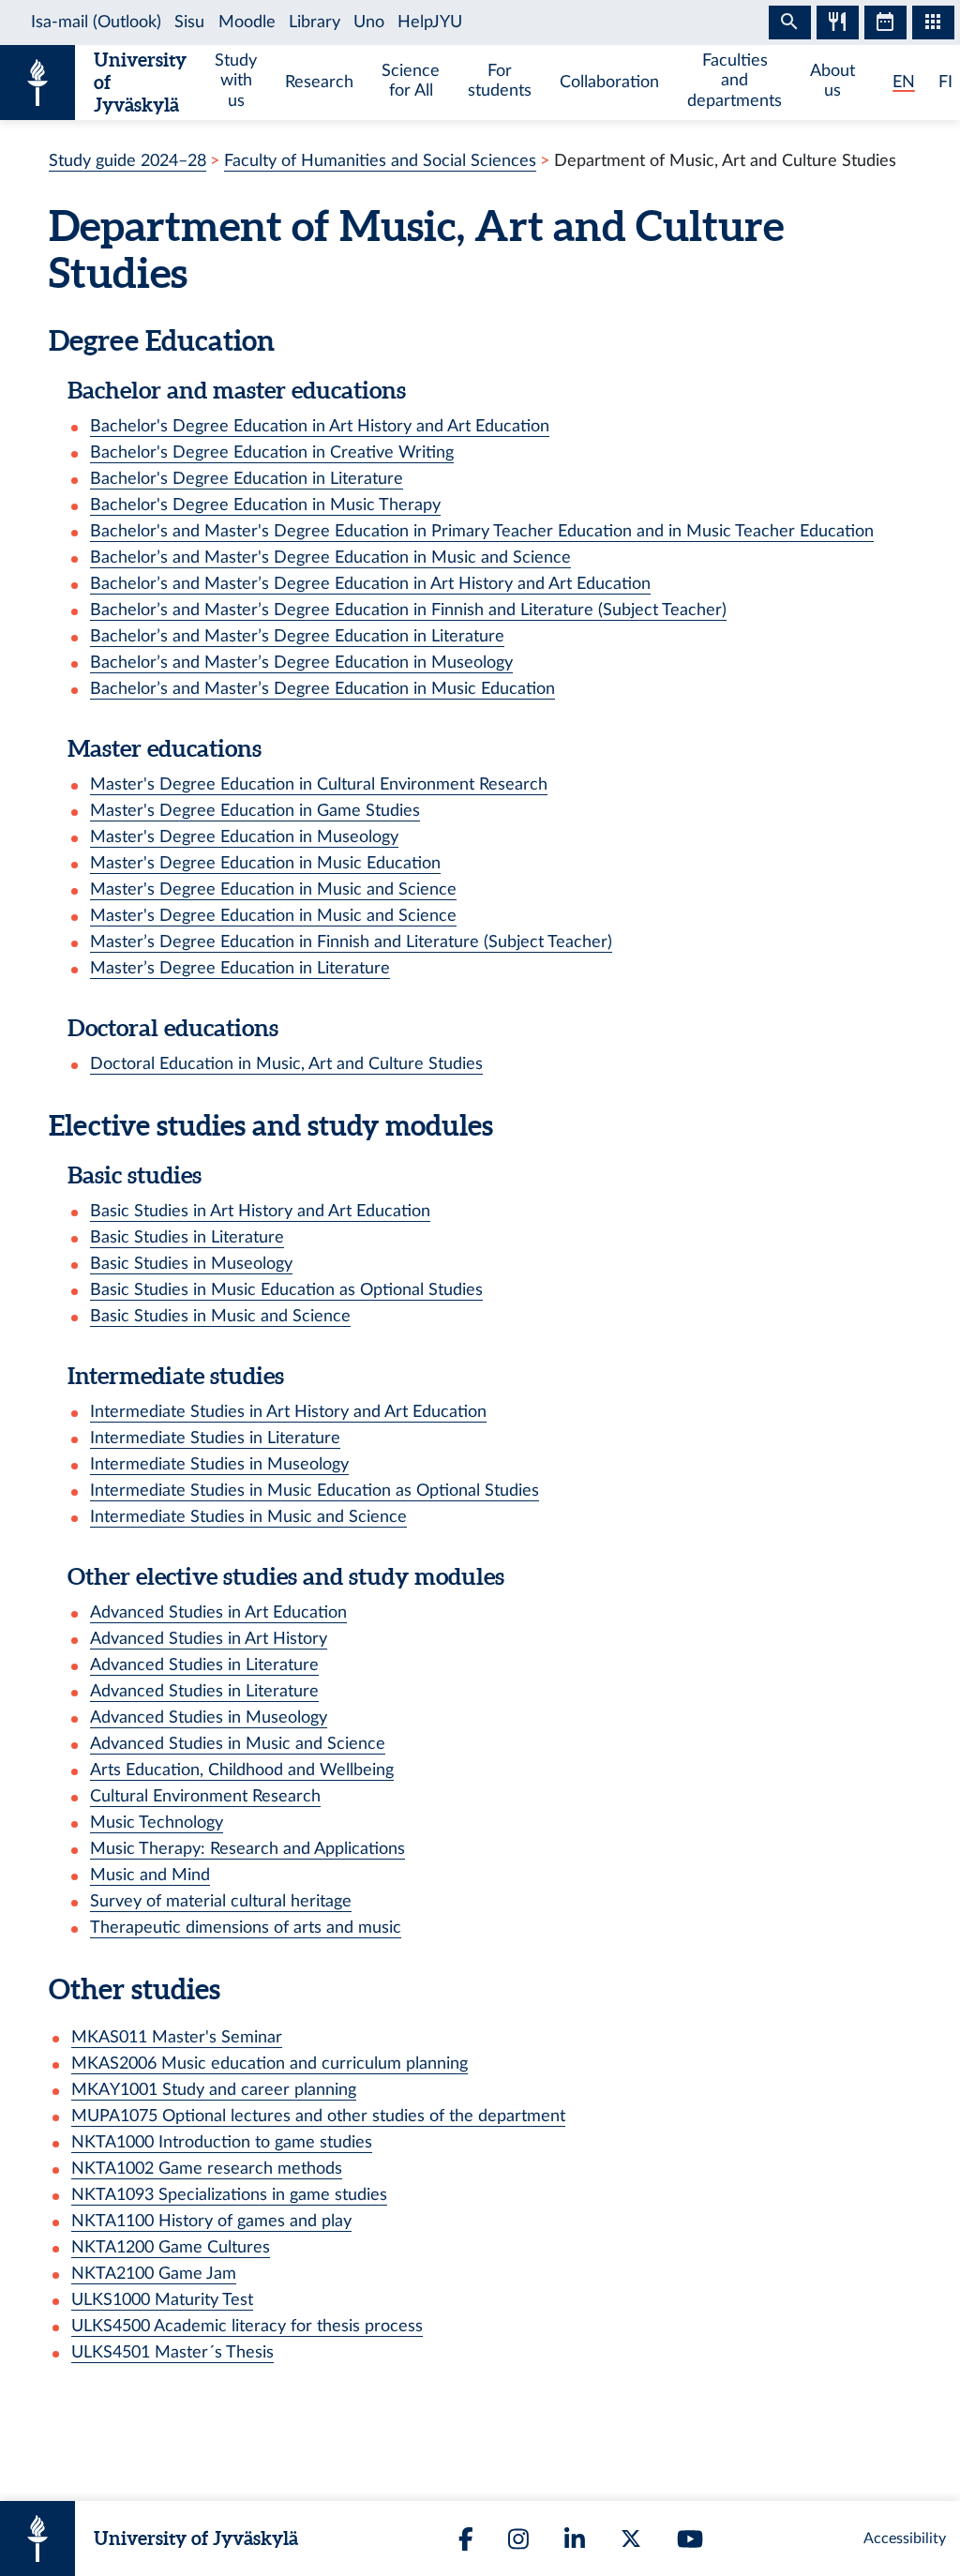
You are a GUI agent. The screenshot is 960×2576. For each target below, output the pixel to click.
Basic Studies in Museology (191, 1264)
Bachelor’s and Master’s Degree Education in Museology (301, 663)
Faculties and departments (735, 80)
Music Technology (157, 1823)
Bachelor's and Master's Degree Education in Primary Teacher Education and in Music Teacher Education (482, 531)
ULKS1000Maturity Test (162, 2300)
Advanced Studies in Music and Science (238, 1744)
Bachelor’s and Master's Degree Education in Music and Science (330, 557)
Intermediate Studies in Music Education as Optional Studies (315, 1491)
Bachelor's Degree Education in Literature (247, 479)
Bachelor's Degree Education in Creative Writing (272, 452)
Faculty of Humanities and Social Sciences (380, 161)
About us (832, 81)
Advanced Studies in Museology (209, 1717)
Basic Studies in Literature (187, 1237)
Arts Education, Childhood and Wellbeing (242, 1770)
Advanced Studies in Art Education (218, 1612)
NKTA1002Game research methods (207, 2169)
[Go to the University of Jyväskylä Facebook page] (466, 2539)
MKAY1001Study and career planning (214, 2090)
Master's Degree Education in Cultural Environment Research (319, 784)
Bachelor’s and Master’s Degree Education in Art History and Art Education (370, 584)
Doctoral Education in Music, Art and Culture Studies (286, 1064)
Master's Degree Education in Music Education (265, 863)
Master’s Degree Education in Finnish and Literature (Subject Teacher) (351, 942)
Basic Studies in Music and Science (220, 1316)
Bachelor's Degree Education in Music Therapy (265, 505)
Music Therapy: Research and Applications (247, 1849)
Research (319, 82)
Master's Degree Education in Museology (244, 837)
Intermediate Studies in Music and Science (248, 1517)
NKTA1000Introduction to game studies (222, 2142)
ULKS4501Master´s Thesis (172, 2352)
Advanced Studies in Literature (204, 1665)
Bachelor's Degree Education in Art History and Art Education (320, 426)
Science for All (411, 81)
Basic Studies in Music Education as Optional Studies (286, 1290)
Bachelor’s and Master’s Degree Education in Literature (297, 636)
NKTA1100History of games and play (211, 2221)
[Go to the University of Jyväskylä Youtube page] (690, 2539)
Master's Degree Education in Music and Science (273, 889)
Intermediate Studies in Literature (215, 1438)
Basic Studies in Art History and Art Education (260, 1211)
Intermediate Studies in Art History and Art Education (288, 1412)
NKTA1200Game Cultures (171, 2247)
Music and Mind (150, 1875)
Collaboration (609, 82)
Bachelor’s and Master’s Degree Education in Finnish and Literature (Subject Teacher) (408, 610)
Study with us (236, 80)
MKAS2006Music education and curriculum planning (270, 2064)
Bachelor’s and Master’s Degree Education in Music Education (322, 689)
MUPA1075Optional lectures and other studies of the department (318, 2116)
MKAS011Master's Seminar (177, 2037)
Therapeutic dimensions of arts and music (246, 1928)
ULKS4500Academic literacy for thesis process (247, 2326)
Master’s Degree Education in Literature (240, 968)
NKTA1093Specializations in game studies (229, 2195)
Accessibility (905, 2538)
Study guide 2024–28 (127, 161)
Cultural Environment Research (205, 1796)
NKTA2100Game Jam (154, 2274)
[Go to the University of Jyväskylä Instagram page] (518, 2539)
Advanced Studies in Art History (209, 1639)
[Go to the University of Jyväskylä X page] (631, 2538)
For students (500, 81)
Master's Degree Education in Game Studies (255, 811)
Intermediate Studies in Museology (219, 1464)
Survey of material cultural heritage (221, 1901)
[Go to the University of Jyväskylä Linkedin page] (575, 2539)
